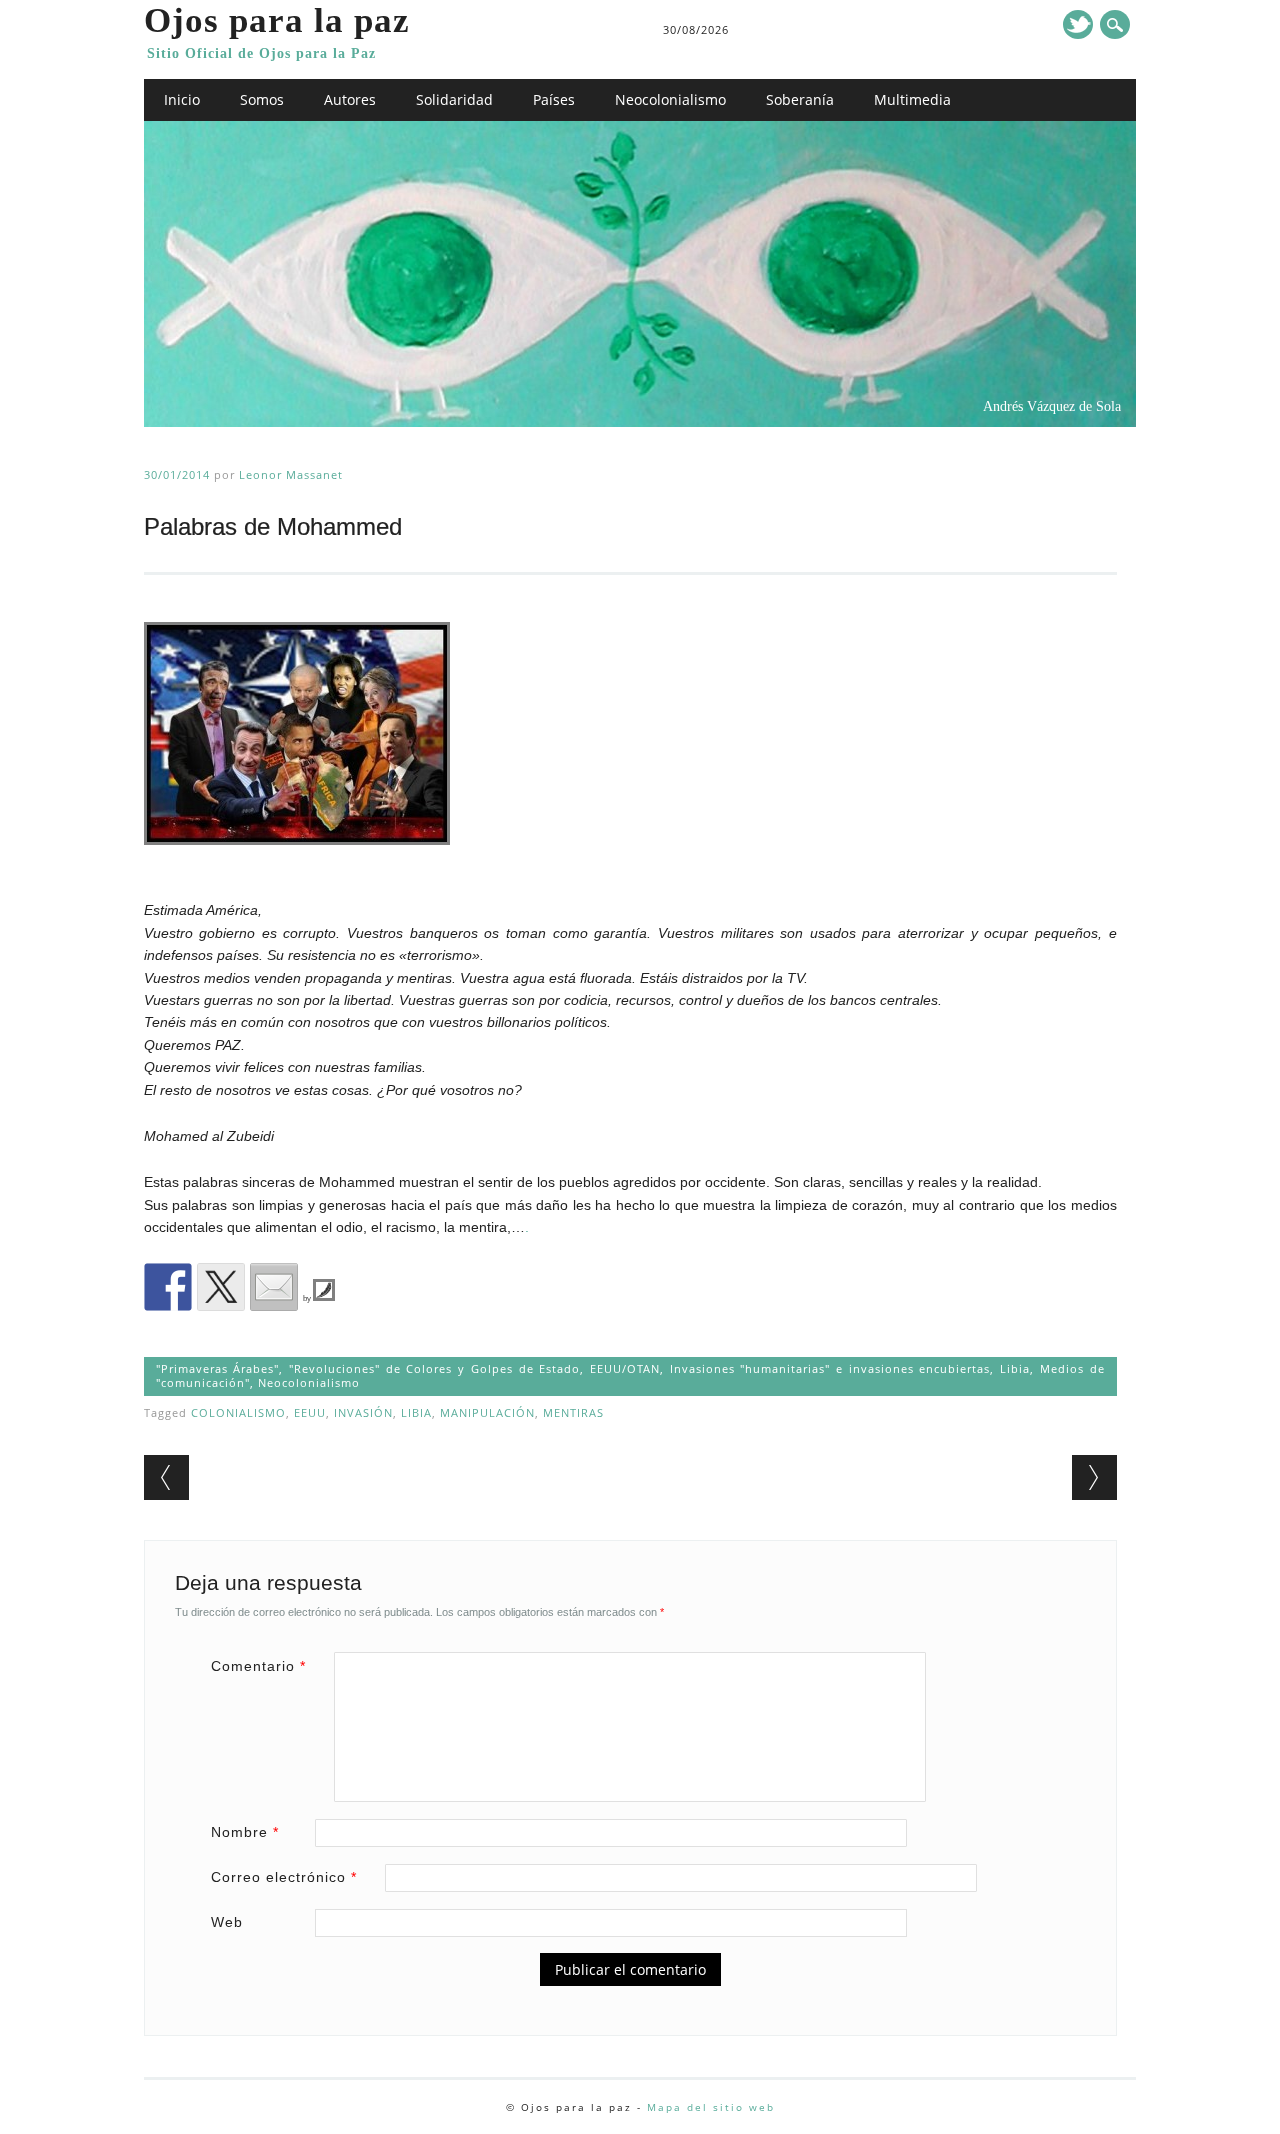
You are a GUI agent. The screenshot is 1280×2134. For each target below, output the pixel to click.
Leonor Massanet (291, 474)
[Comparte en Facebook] (168, 1287)
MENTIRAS (573, 1412)
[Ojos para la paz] (640, 422)
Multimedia (912, 99)
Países (554, 99)
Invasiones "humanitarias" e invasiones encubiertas (830, 1368)
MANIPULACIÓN (487, 1412)
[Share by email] (274, 1287)
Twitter (1078, 24)
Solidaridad (454, 99)
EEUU (310, 1412)
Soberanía (800, 99)
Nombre (245, 1832)
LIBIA (416, 1412)
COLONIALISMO (238, 1412)
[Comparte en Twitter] (221, 1287)
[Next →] (1094, 1477)
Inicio (182, 99)
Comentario (258, 1666)
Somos (262, 99)
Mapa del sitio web (711, 2107)
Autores (350, 99)
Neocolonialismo (670, 99)
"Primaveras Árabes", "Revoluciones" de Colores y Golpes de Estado (368, 1368)
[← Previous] (166, 1477)
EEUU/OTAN (625, 1368)
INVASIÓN (363, 1412)
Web (227, 1922)
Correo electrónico (284, 1877)
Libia (1015, 1368)
